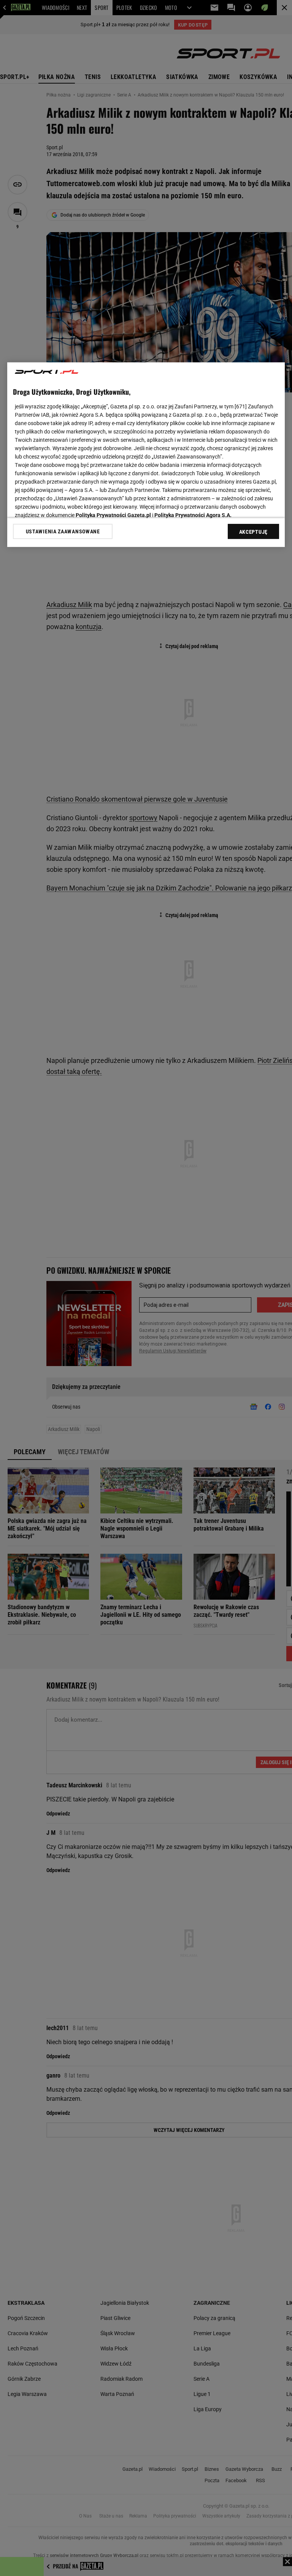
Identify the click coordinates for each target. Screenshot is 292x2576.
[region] (146, 455)
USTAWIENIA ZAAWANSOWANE (63, 531)
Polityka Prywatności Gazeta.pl (113, 515)
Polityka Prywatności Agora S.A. (193, 515)
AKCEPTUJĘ (253, 532)
